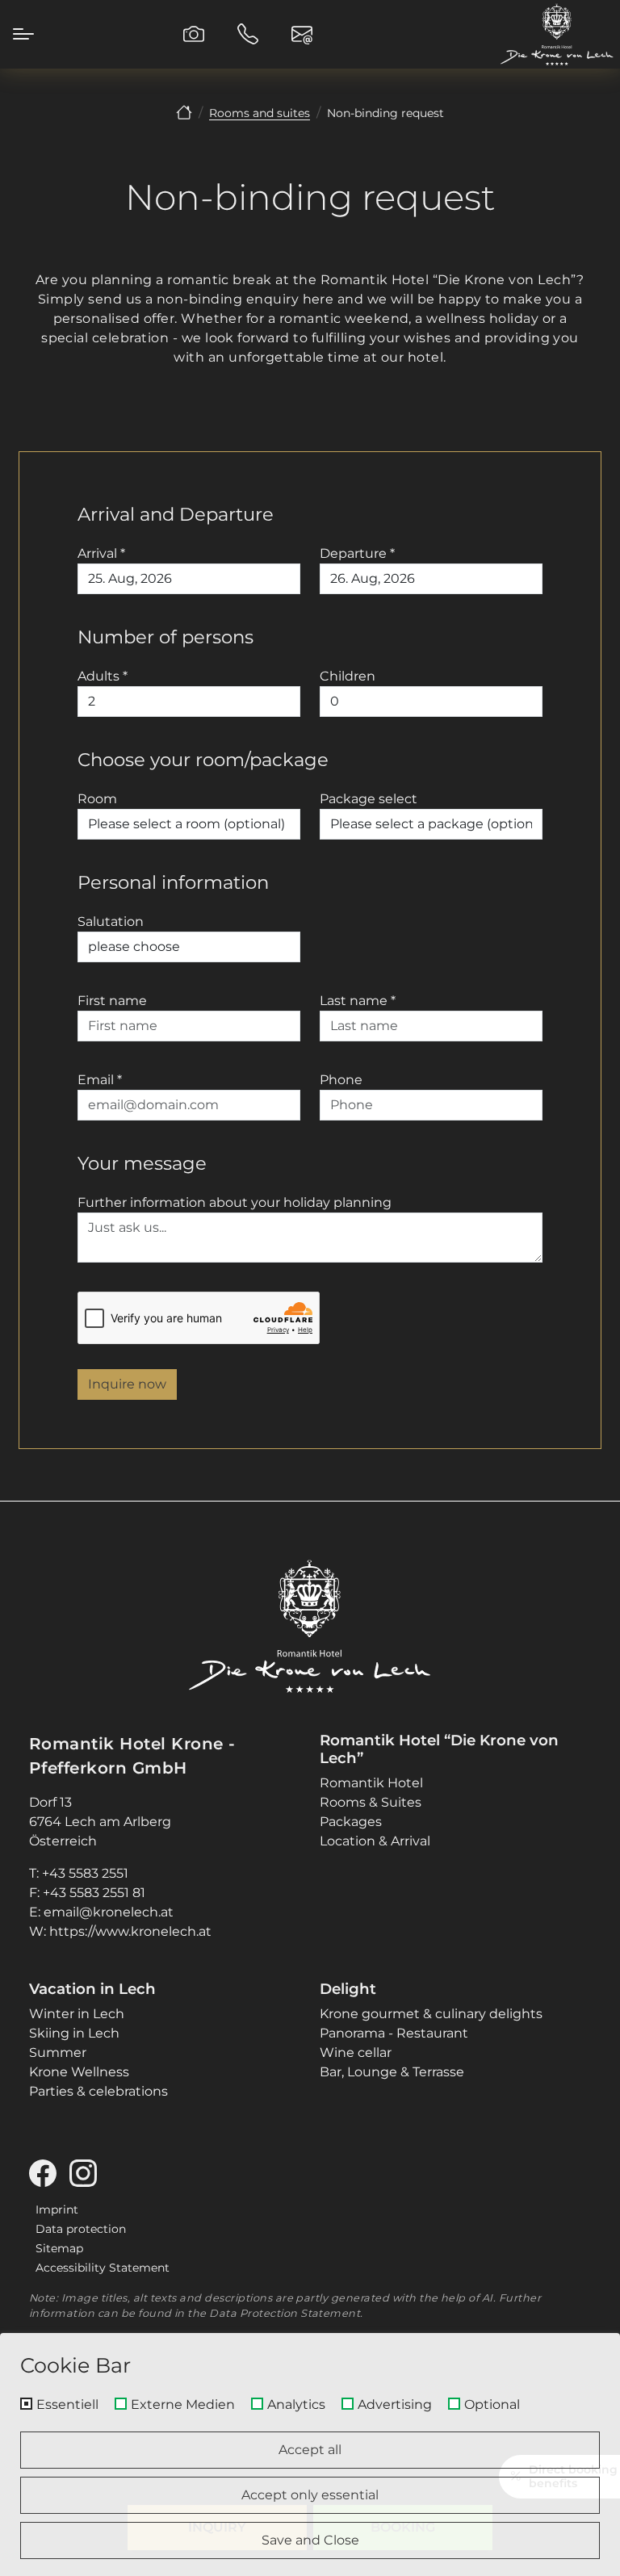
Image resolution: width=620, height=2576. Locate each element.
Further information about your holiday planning (235, 1202)
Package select (369, 799)
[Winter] (184, 113)
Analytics (296, 2405)
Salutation (111, 921)
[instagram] (90, 2178)
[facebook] (49, 2178)
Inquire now (127, 1384)
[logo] (310, 1626)
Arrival (101, 553)
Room (97, 799)
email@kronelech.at (109, 1912)
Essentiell (67, 2405)
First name (112, 1001)
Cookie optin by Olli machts (551, 2570)
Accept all (310, 2450)
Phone (341, 1080)
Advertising (395, 2405)
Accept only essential (310, 2495)
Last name (358, 1001)
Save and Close (310, 2540)
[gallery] (194, 34)
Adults (103, 676)
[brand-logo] (557, 34)
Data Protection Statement (285, 2313)
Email (100, 1080)
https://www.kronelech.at (130, 1931)
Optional (492, 2405)
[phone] (248, 34)
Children (348, 676)
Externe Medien (183, 2405)
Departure (357, 553)
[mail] (302, 34)
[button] (23, 34)
